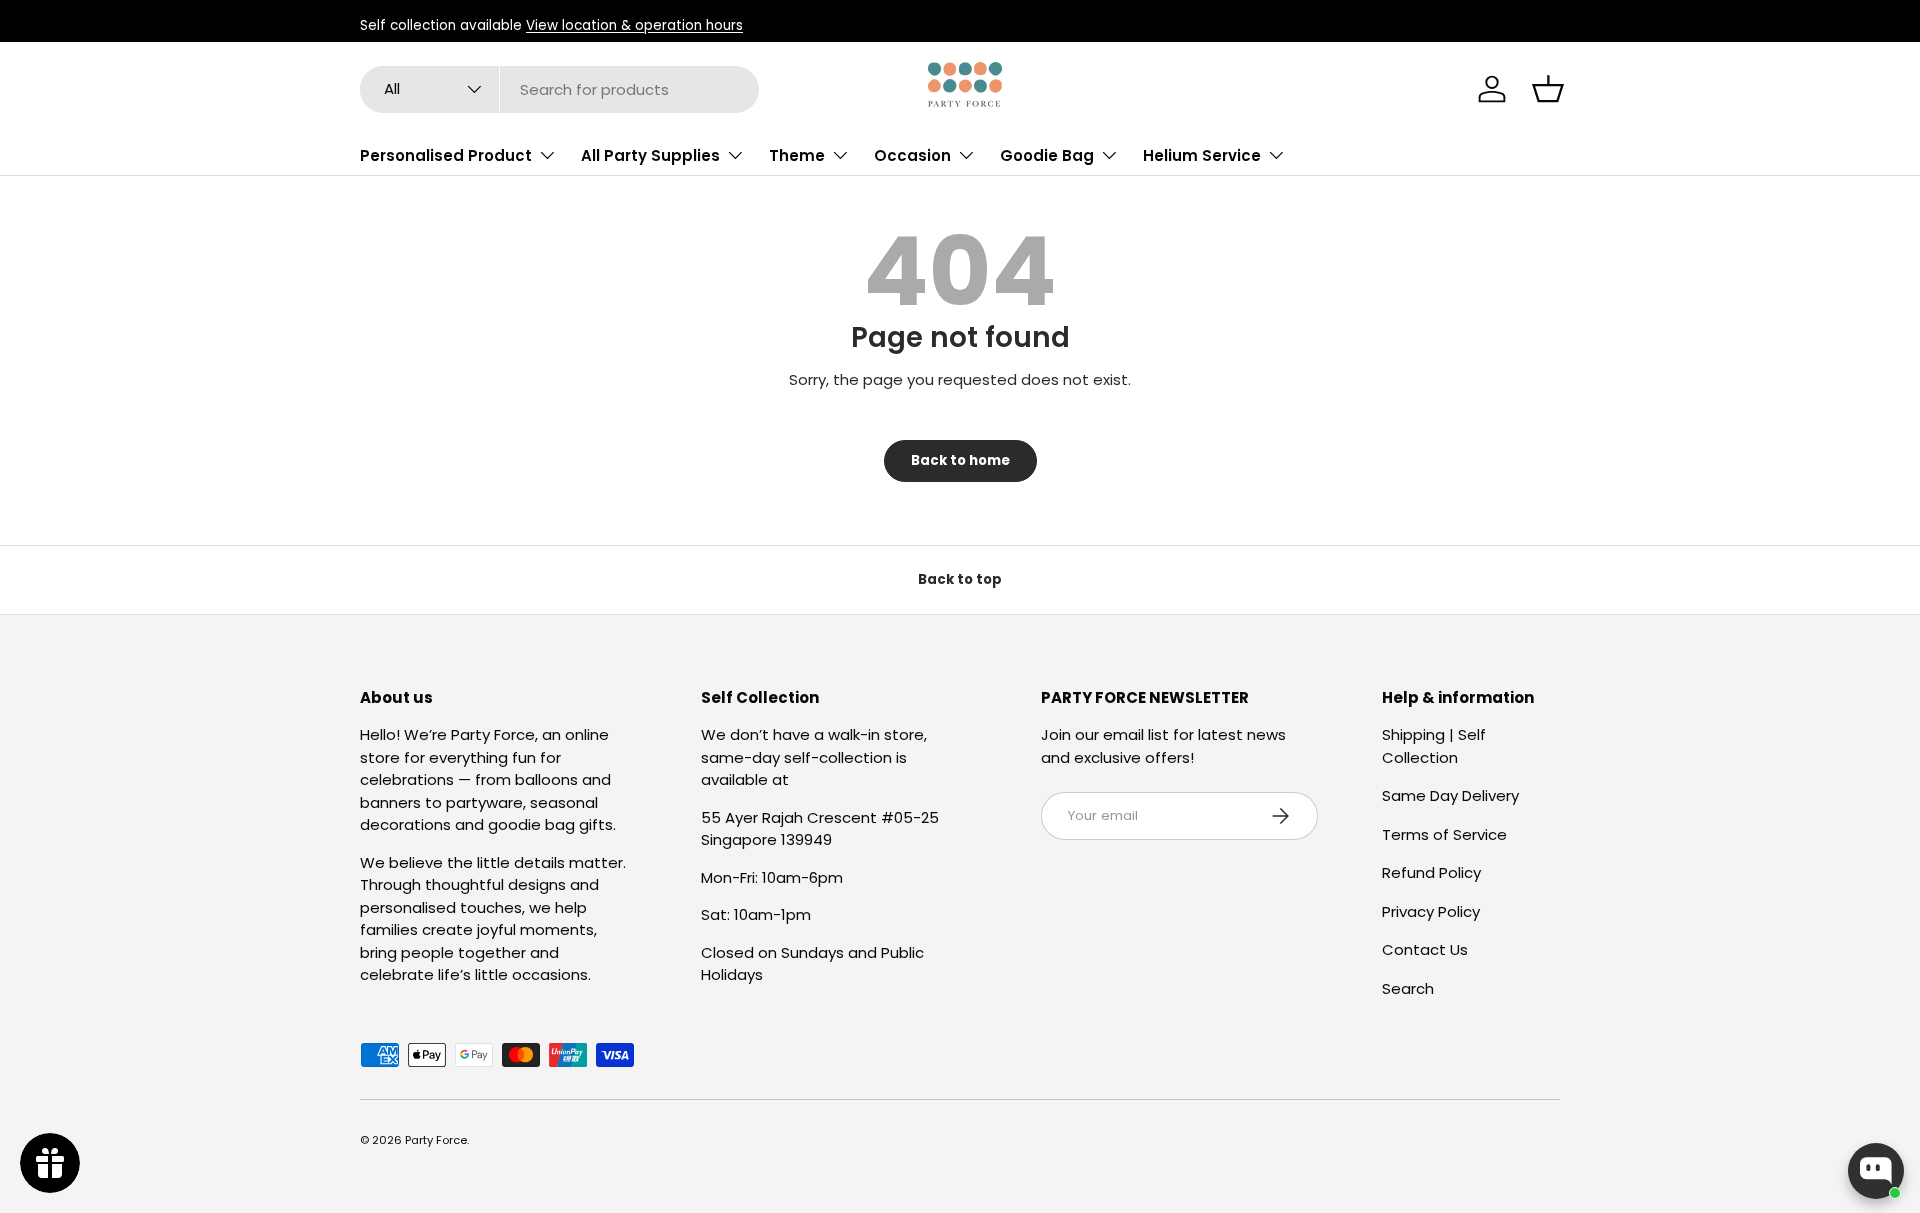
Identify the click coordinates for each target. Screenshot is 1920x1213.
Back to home (960, 460)
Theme (797, 155)
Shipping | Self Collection (1434, 746)
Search (1408, 988)
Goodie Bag (1047, 155)
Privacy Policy (1431, 911)
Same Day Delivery (1450, 795)
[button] (1548, 89)
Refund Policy (1431, 872)
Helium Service (1202, 155)
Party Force (436, 1140)
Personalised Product (446, 155)
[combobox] (559, 89)
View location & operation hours (634, 25)
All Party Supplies (650, 155)
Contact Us (1425, 949)
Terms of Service (1444, 834)
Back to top (960, 579)
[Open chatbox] (1876, 1171)
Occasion (912, 155)
